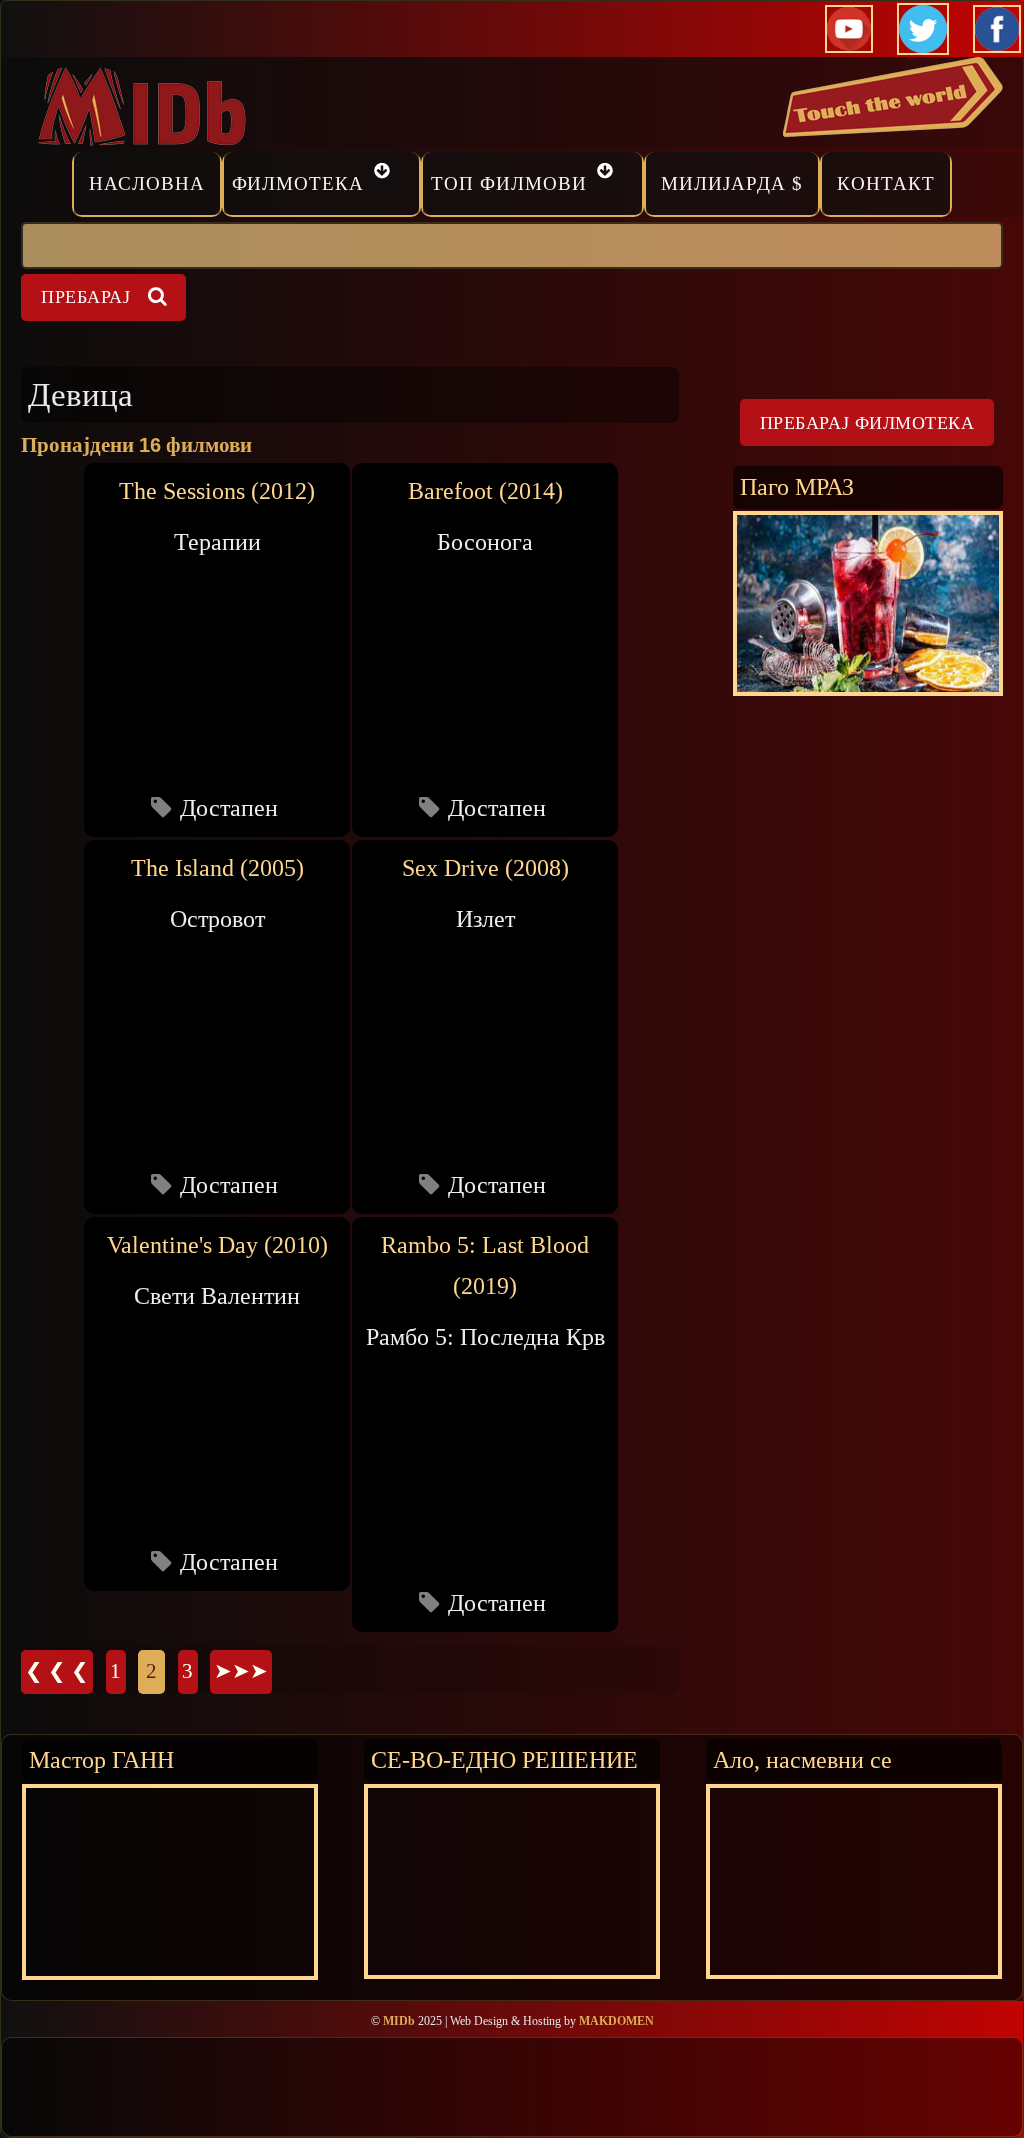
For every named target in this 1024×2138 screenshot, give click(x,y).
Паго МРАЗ (797, 486)
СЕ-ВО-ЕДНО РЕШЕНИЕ (504, 1759)
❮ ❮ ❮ (57, 1671)
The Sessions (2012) (217, 491)
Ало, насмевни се (802, 1759)
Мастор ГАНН (101, 1759)
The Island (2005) (217, 868)
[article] (217, 649)
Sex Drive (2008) (485, 868)
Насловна (147, 183)
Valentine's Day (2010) (217, 1245)
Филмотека (298, 183)
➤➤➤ (241, 1671)
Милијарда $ (732, 183)
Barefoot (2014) (485, 491)
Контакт (886, 183)
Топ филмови (509, 183)
